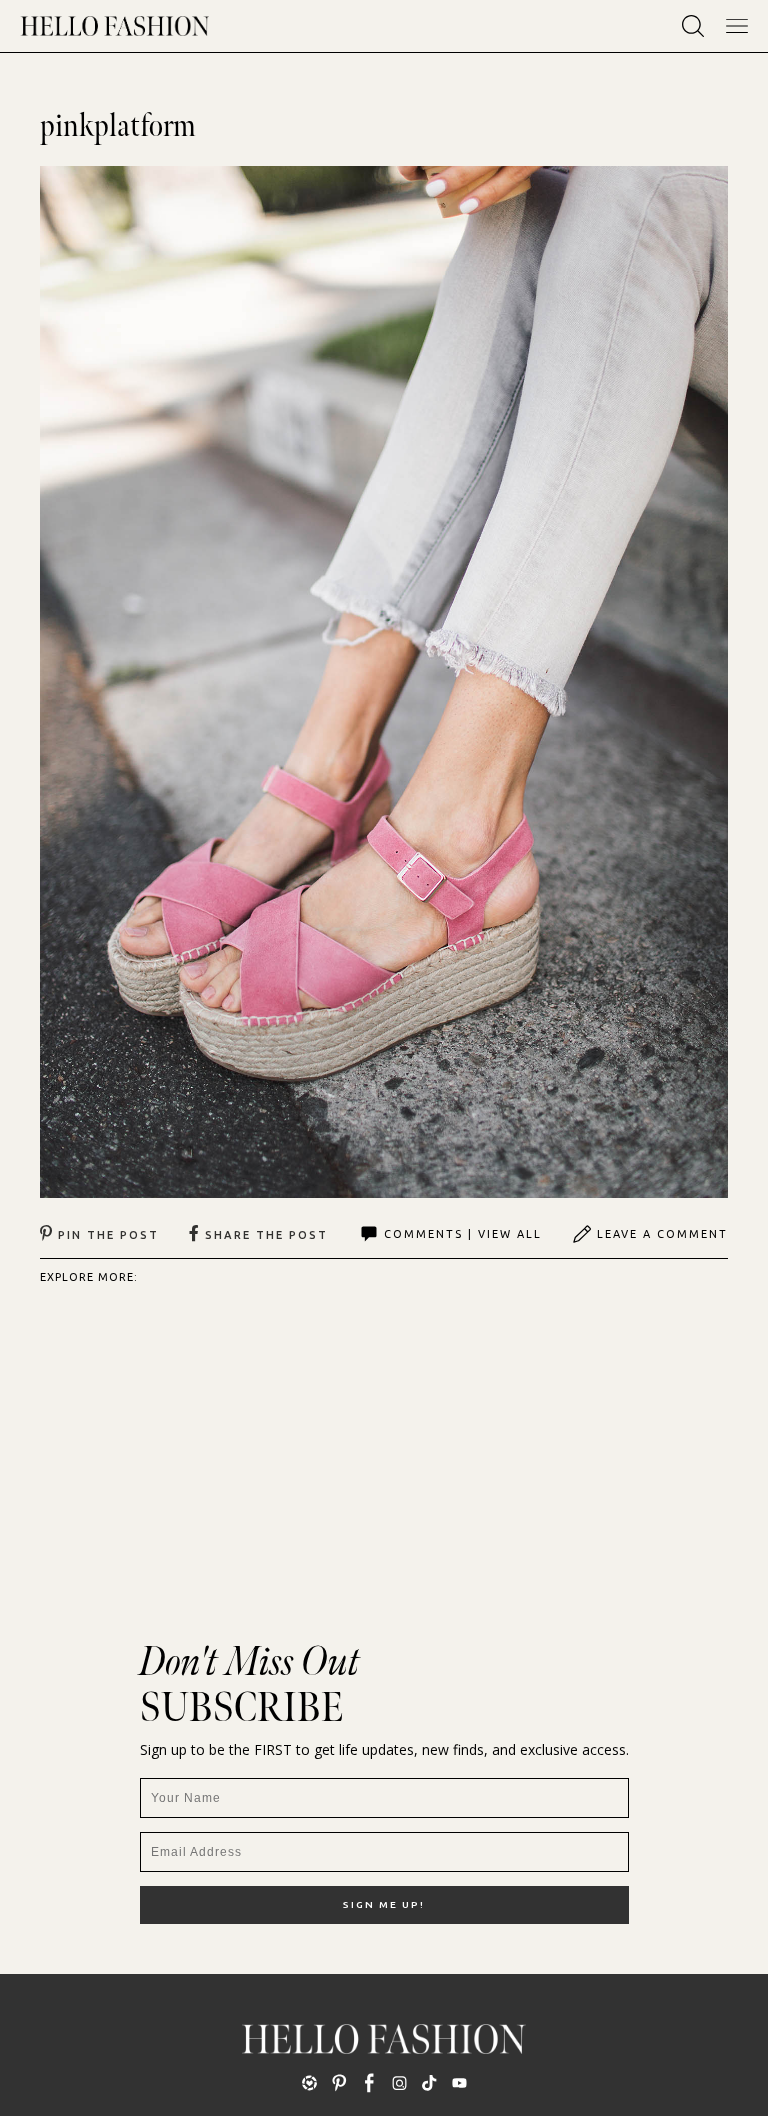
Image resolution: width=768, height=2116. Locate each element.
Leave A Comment (662, 1234)
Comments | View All (463, 1234)
